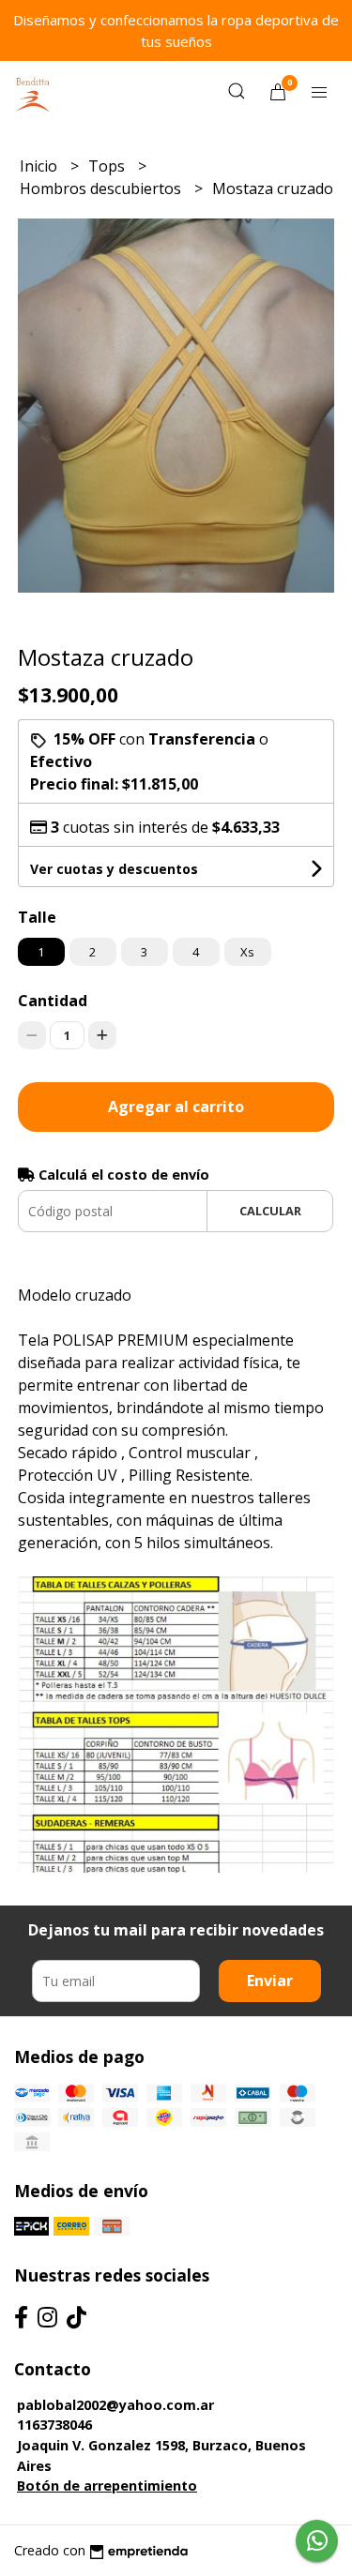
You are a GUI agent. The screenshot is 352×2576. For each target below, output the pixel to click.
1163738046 (54, 2425)
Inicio (40, 166)
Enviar (270, 1981)
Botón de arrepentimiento (107, 2486)
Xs (247, 952)
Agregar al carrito (176, 1107)
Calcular (270, 1211)
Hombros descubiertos (102, 188)
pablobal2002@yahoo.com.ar (115, 2405)
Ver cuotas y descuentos (114, 869)
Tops (108, 166)
